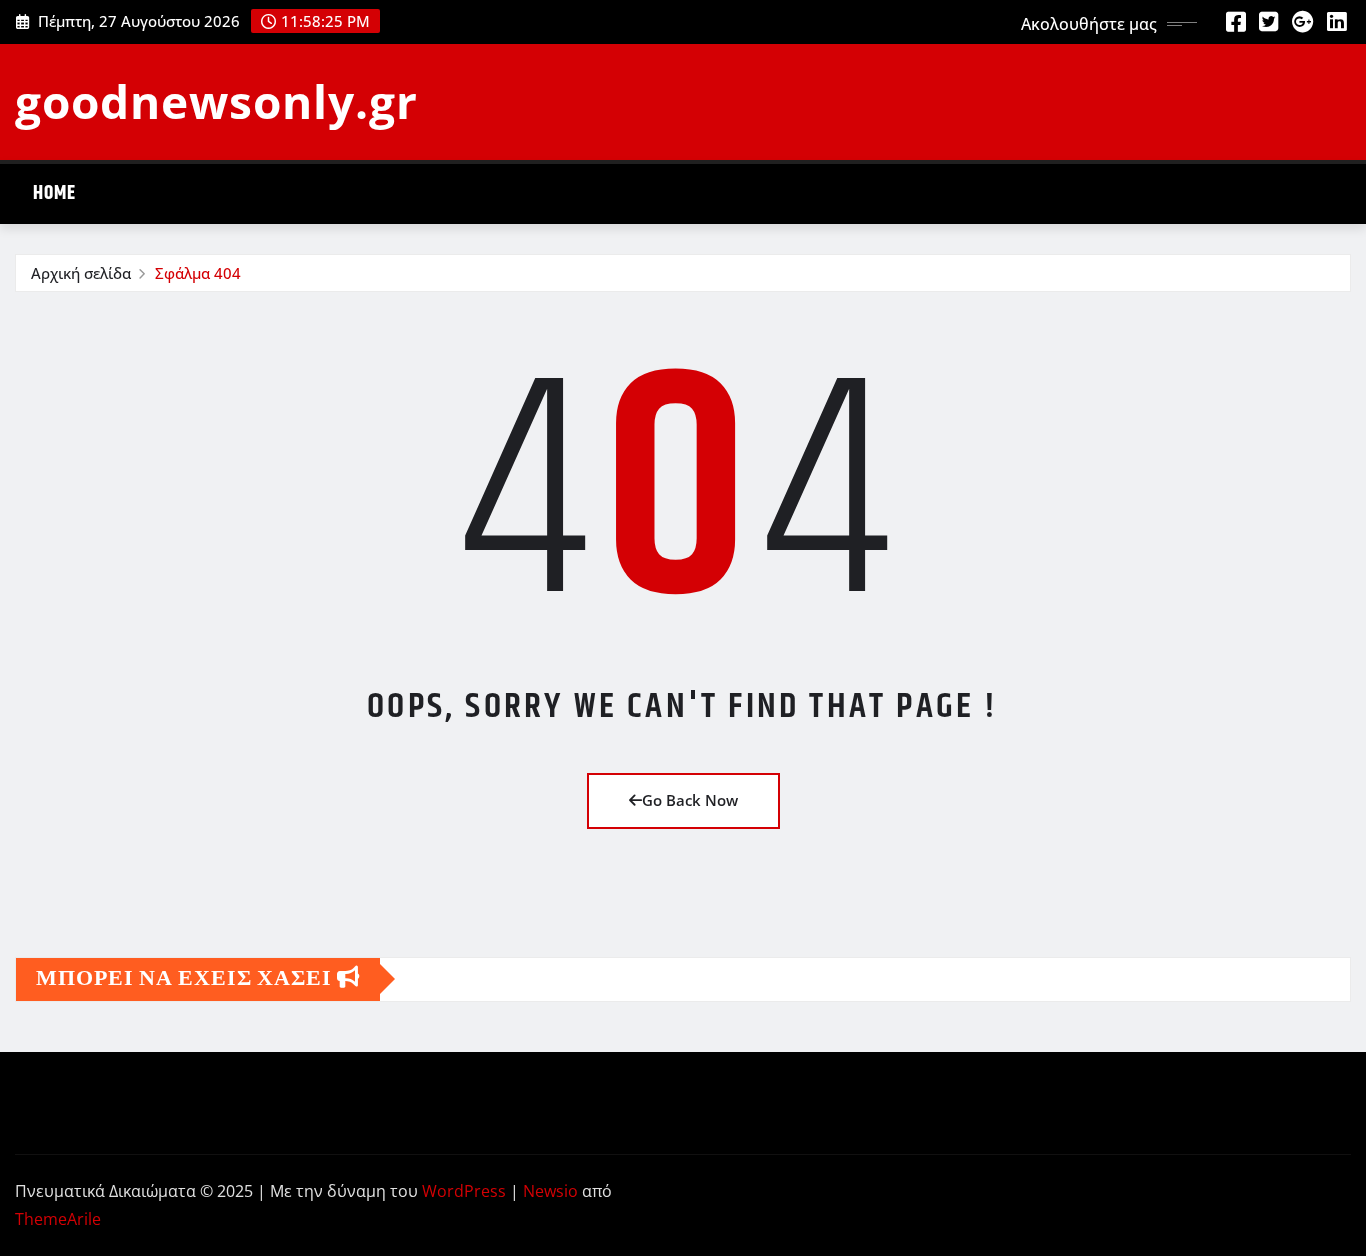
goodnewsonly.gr (216, 101)
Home (54, 193)
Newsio (550, 1191)
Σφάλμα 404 (198, 273)
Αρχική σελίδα (81, 273)
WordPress (464, 1191)
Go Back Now (690, 800)
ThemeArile (58, 1219)
